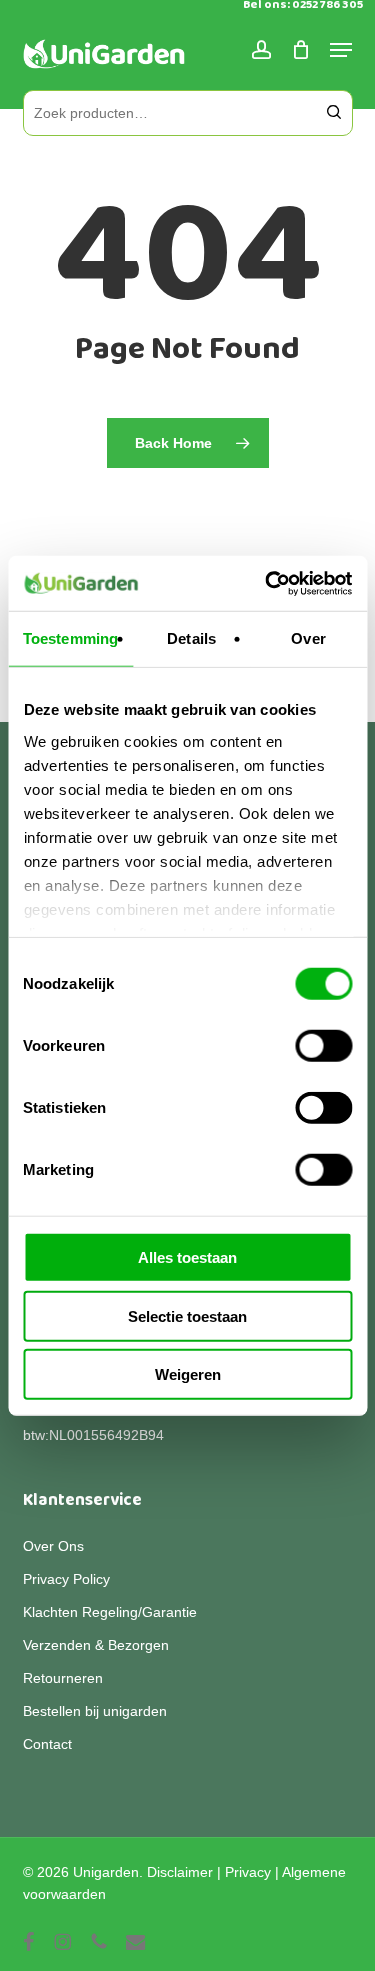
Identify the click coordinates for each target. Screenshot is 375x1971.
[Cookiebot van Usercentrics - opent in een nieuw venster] (267, 583)
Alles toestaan (187, 1257)
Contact (47, 1744)
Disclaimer (180, 1872)
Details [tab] (191, 638)
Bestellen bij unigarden (95, 1711)
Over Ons (53, 1546)
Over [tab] (308, 638)
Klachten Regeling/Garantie (110, 1612)
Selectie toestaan (187, 1315)
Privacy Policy (66, 1579)
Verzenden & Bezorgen (96, 1645)
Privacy (248, 1872)
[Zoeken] (334, 113)
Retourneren (63, 1678)
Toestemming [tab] (70, 638)
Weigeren (188, 1374)
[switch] (323, 1046)
